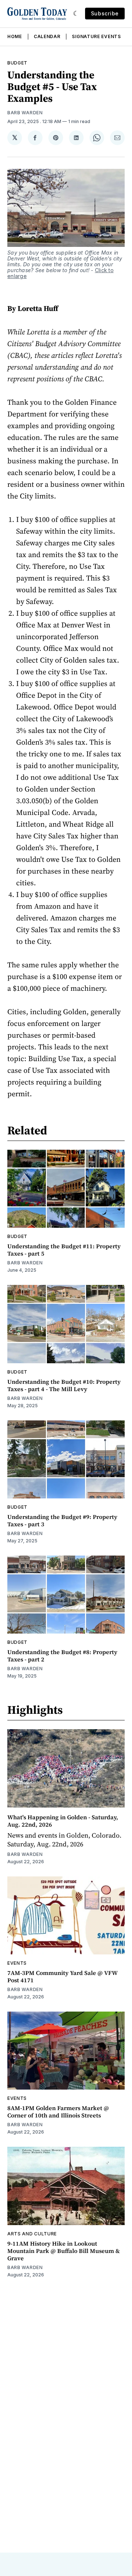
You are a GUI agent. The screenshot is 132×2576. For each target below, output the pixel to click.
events (17, 1963)
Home (15, 36)
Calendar (47, 36)
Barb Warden (25, 113)
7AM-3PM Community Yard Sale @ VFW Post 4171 (63, 1976)
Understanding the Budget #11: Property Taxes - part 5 (64, 1250)
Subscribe (105, 13)
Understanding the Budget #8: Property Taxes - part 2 (62, 1656)
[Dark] (76, 14)
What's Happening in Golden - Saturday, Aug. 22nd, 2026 (63, 1821)
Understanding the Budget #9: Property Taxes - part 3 (62, 1520)
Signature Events (96, 36)
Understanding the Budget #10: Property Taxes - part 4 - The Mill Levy (64, 1385)
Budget (17, 63)
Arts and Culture (32, 2234)
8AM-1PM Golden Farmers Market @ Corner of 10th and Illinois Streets (58, 2112)
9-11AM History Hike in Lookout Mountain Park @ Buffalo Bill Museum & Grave (64, 2251)
